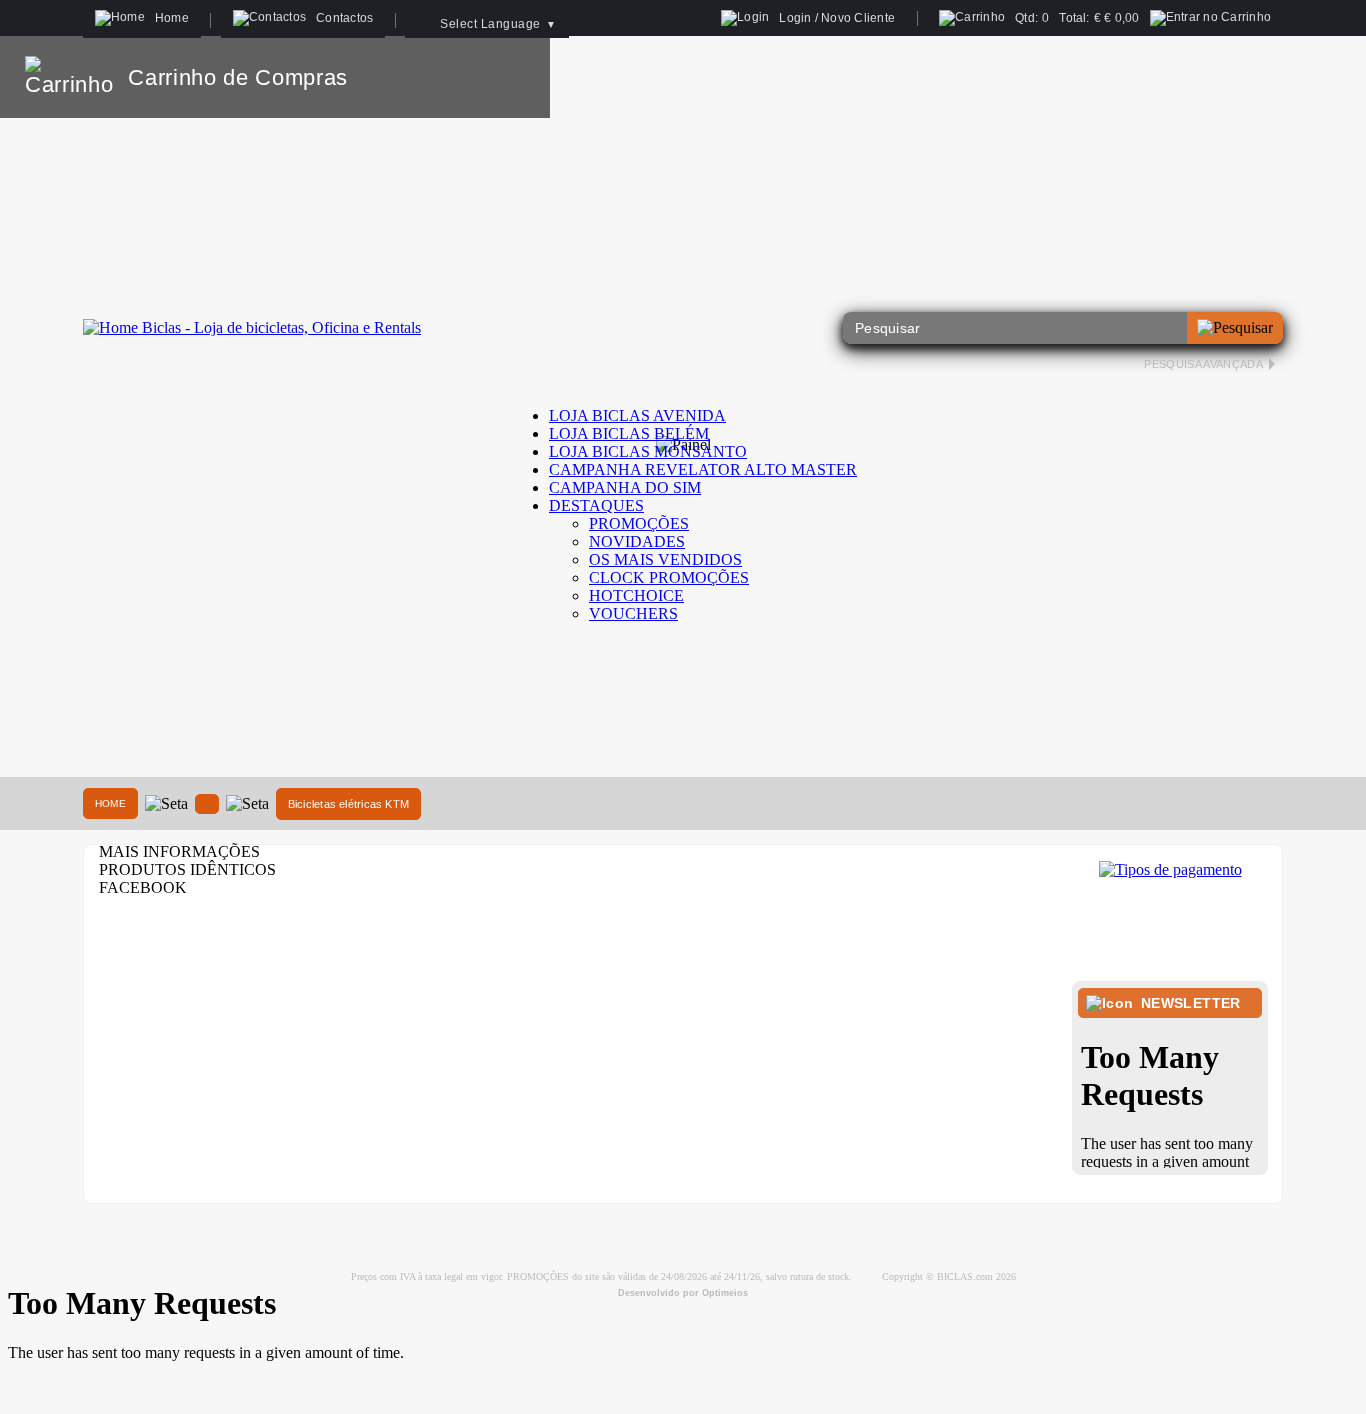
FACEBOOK (143, 887)
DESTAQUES (596, 505)
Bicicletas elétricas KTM (348, 804)
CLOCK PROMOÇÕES (669, 577)
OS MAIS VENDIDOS (665, 559)
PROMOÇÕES (639, 523)
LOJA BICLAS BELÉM (629, 433)
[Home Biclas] (252, 327)
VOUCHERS (633, 613)
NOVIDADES (637, 541)
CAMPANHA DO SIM (625, 487)
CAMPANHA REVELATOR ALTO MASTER (703, 469)
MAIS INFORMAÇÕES (179, 851)
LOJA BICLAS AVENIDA (637, 415)
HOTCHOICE (636, 595)
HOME (110, 803)
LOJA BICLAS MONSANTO (648, 451)
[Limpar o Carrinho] (473, 77)
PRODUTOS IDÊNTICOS (187, 869)
